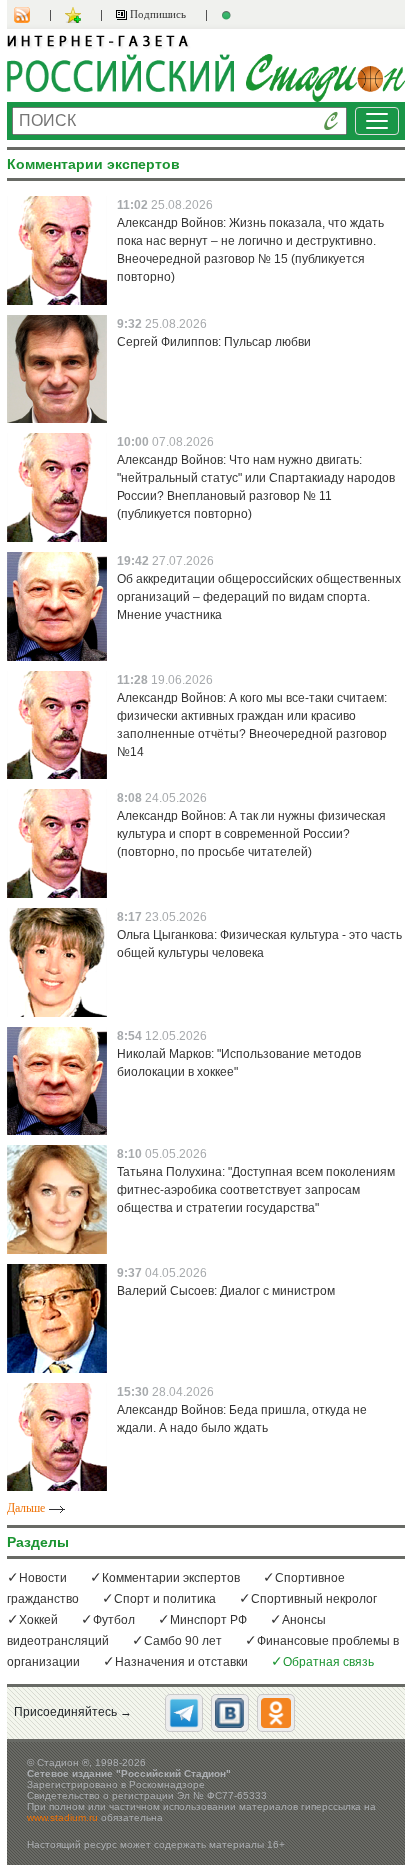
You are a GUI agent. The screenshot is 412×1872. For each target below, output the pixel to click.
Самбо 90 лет (183, 1641)
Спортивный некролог (314, 1599)
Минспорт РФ (208, 1620)
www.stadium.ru (62, 1817)
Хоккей (38, 1620)
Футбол (114, 1620)
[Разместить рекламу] (229, 15)
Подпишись (156, 14)
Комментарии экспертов (171, 1578)
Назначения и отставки (181, 1662)
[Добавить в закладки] (75, 15)
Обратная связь (328, 1662)
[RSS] (32, 15)
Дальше (26, 1508)
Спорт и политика (165, 1599)
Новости (43, 1578)
